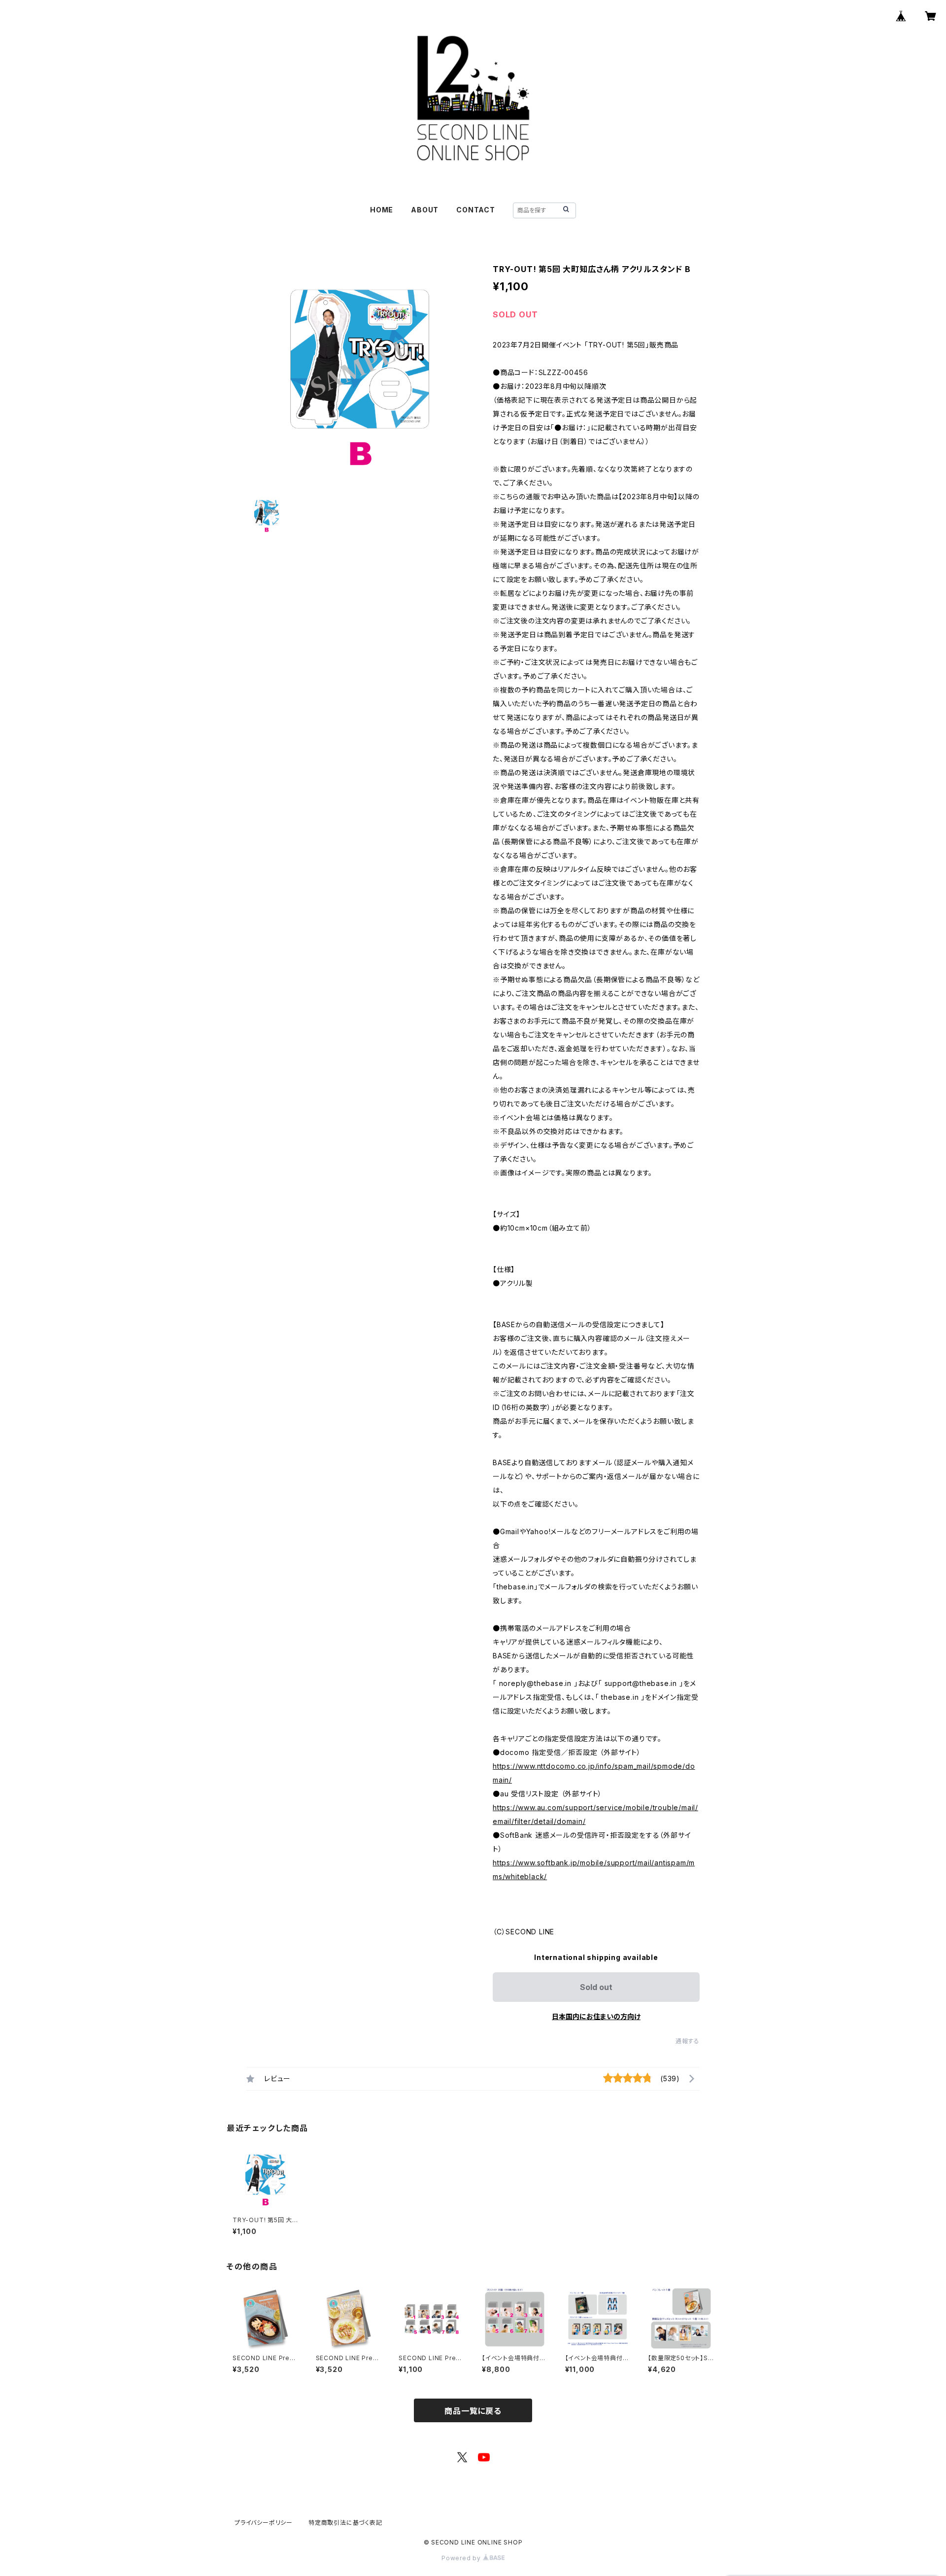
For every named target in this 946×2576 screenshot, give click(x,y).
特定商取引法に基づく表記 (345, 2523)
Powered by (462, 2558)
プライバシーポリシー (264, 2523)
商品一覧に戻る (473, 2411)
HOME (382, 210)
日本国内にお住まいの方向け (596, 2016)
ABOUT (425, 210)
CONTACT (476, 210)
